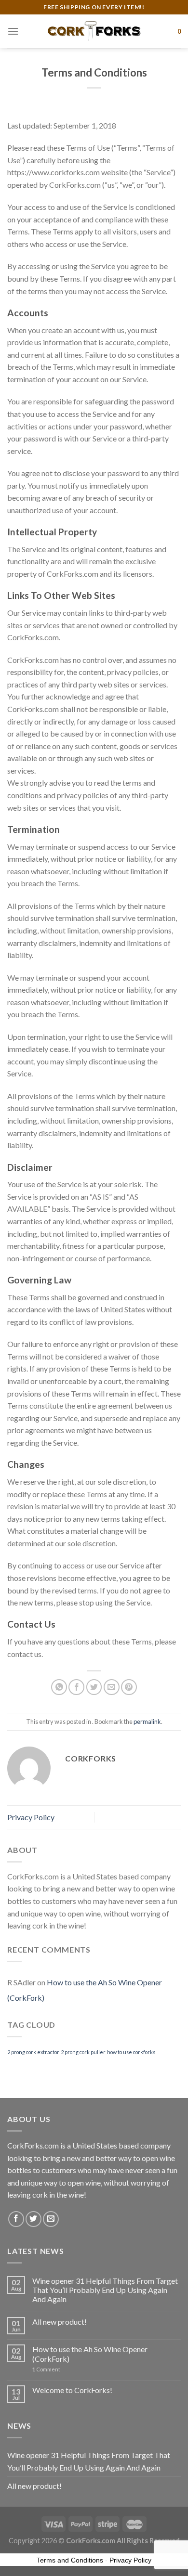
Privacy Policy (31, 1817)
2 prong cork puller (83, 2052)
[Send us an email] (51, 2219)
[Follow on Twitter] (34, 2219)
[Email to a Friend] (112, 1687)
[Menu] (13, 31)
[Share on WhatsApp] (59, 1687)
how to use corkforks (131, 2052)
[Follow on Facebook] (16, 2219)
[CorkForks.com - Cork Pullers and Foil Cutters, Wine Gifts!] (94, 31)
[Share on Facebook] (76, 1687)
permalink (147, 1722)
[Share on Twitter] (94, 1687)
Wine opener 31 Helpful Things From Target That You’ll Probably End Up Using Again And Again (105, 2290)
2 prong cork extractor (33, 2052)
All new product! (60, 2322)
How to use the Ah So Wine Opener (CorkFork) (90, 2354)
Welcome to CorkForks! (72, 2390)
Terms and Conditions (70, 2560)
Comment (46, 2369)
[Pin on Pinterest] (129, 1687)
